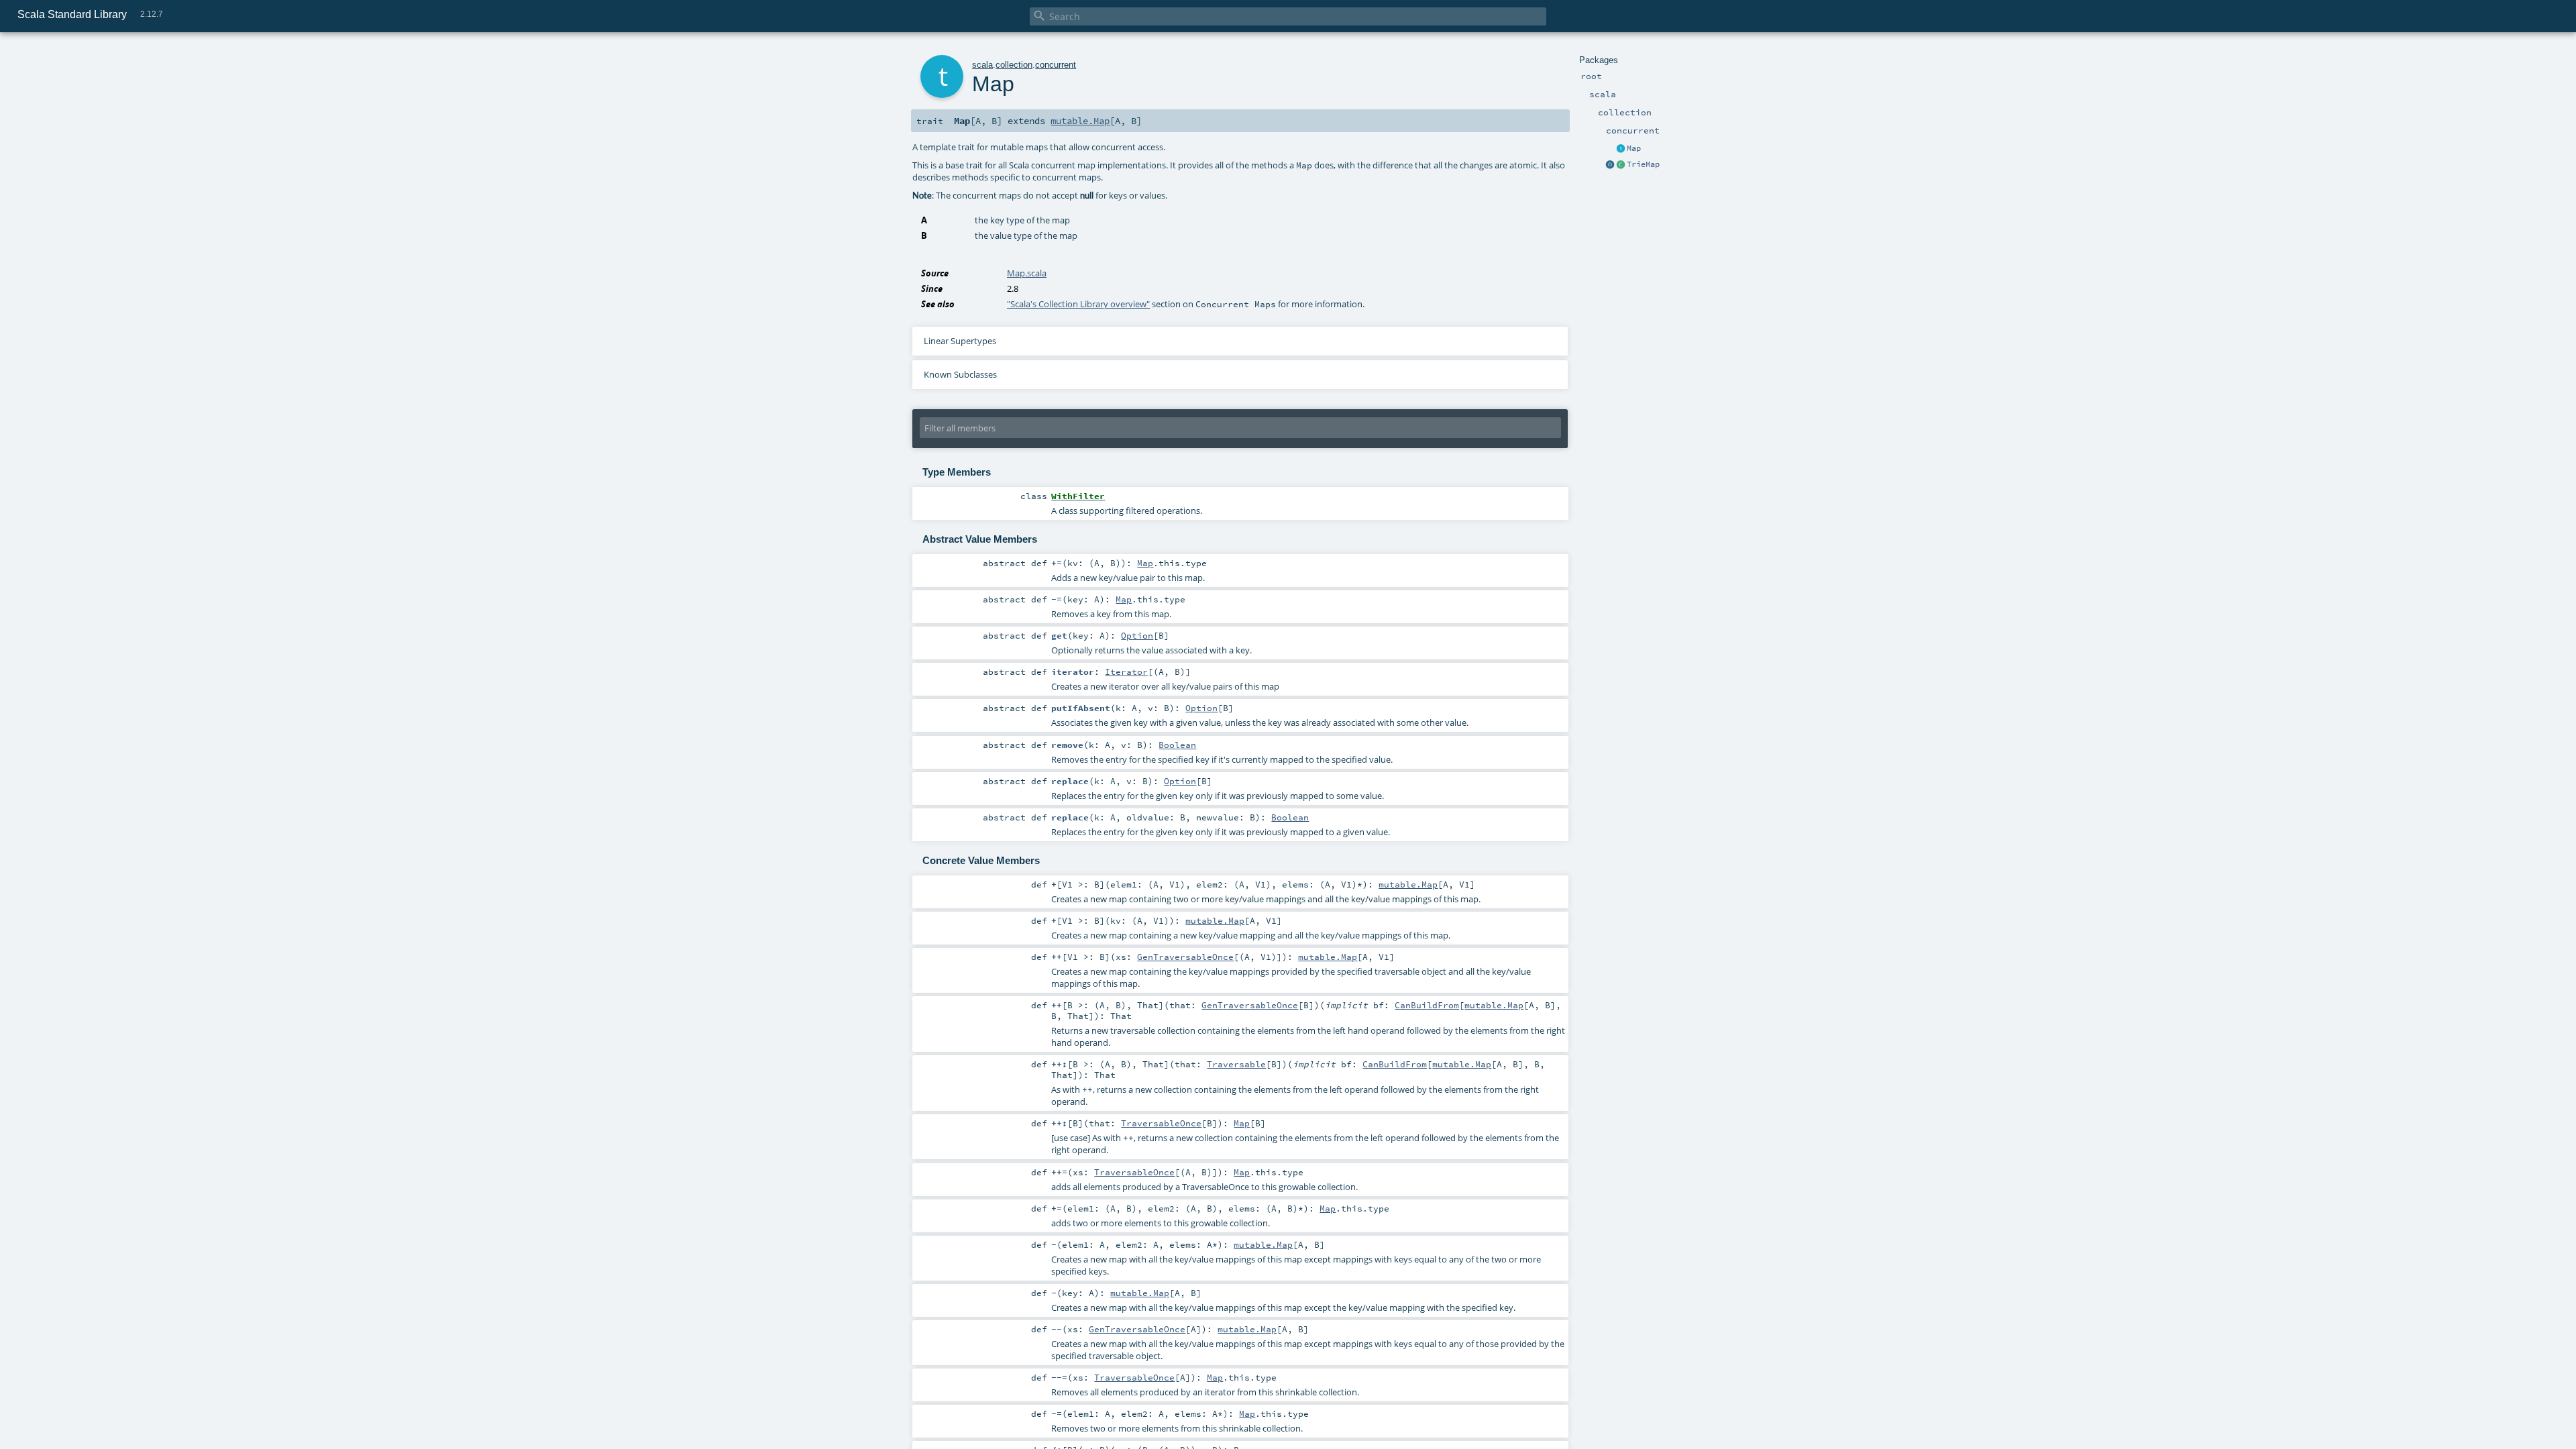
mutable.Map (1080, 121)
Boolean (1177, 745)
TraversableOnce (1161, 1123)
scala (982, 65)
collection (1014, 65)
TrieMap (1643, 164)
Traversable (1236, 1064)
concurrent (1056, 65)
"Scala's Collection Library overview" (1078, 304)
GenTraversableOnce (1185, 957)
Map (1634, 148)
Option (1137, 635)
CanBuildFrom (1427, 1005)
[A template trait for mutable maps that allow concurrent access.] (1621, 149)
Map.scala (1027, 273)
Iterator (1126, 672)
